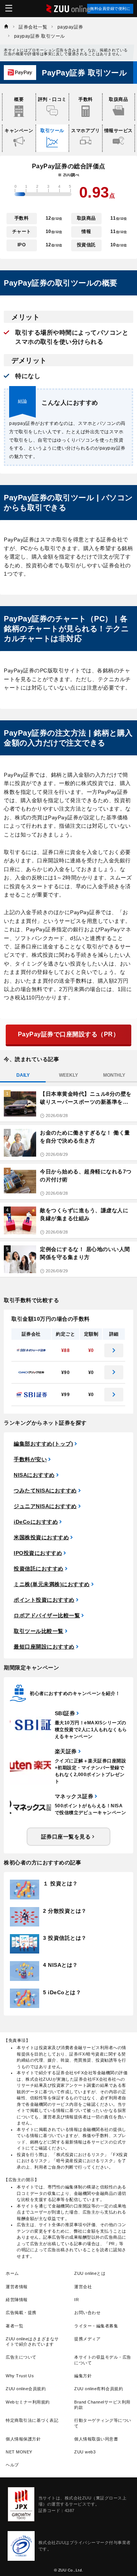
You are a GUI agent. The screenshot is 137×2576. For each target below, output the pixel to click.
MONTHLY (114, 1075)
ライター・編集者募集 (96, 2326)
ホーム (12, 2273)
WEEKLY (68, 1075)
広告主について (21, 2357)
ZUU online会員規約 (26, 2389)
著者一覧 (14, 2326)
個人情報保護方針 (23, 2439)
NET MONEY (19, 2452)
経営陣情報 (17, 2300)
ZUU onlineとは (90, 2273)
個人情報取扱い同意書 (96, 2439)
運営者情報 (17, 2287)
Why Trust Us (20, 2376)
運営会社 (83, 2287)
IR (76, 2300)
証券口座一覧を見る (66, 1837)
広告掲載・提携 (21, 2313)
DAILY (23, 1075)
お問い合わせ (87, 2313)
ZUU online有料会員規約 (99, 2389)
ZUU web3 (85, 2452)
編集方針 (83, 2376)
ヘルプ (12, 2465)
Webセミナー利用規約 (28, 2402)
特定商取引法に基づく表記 (32, 2420)
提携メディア (87, 2339)
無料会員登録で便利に (110, 9)
